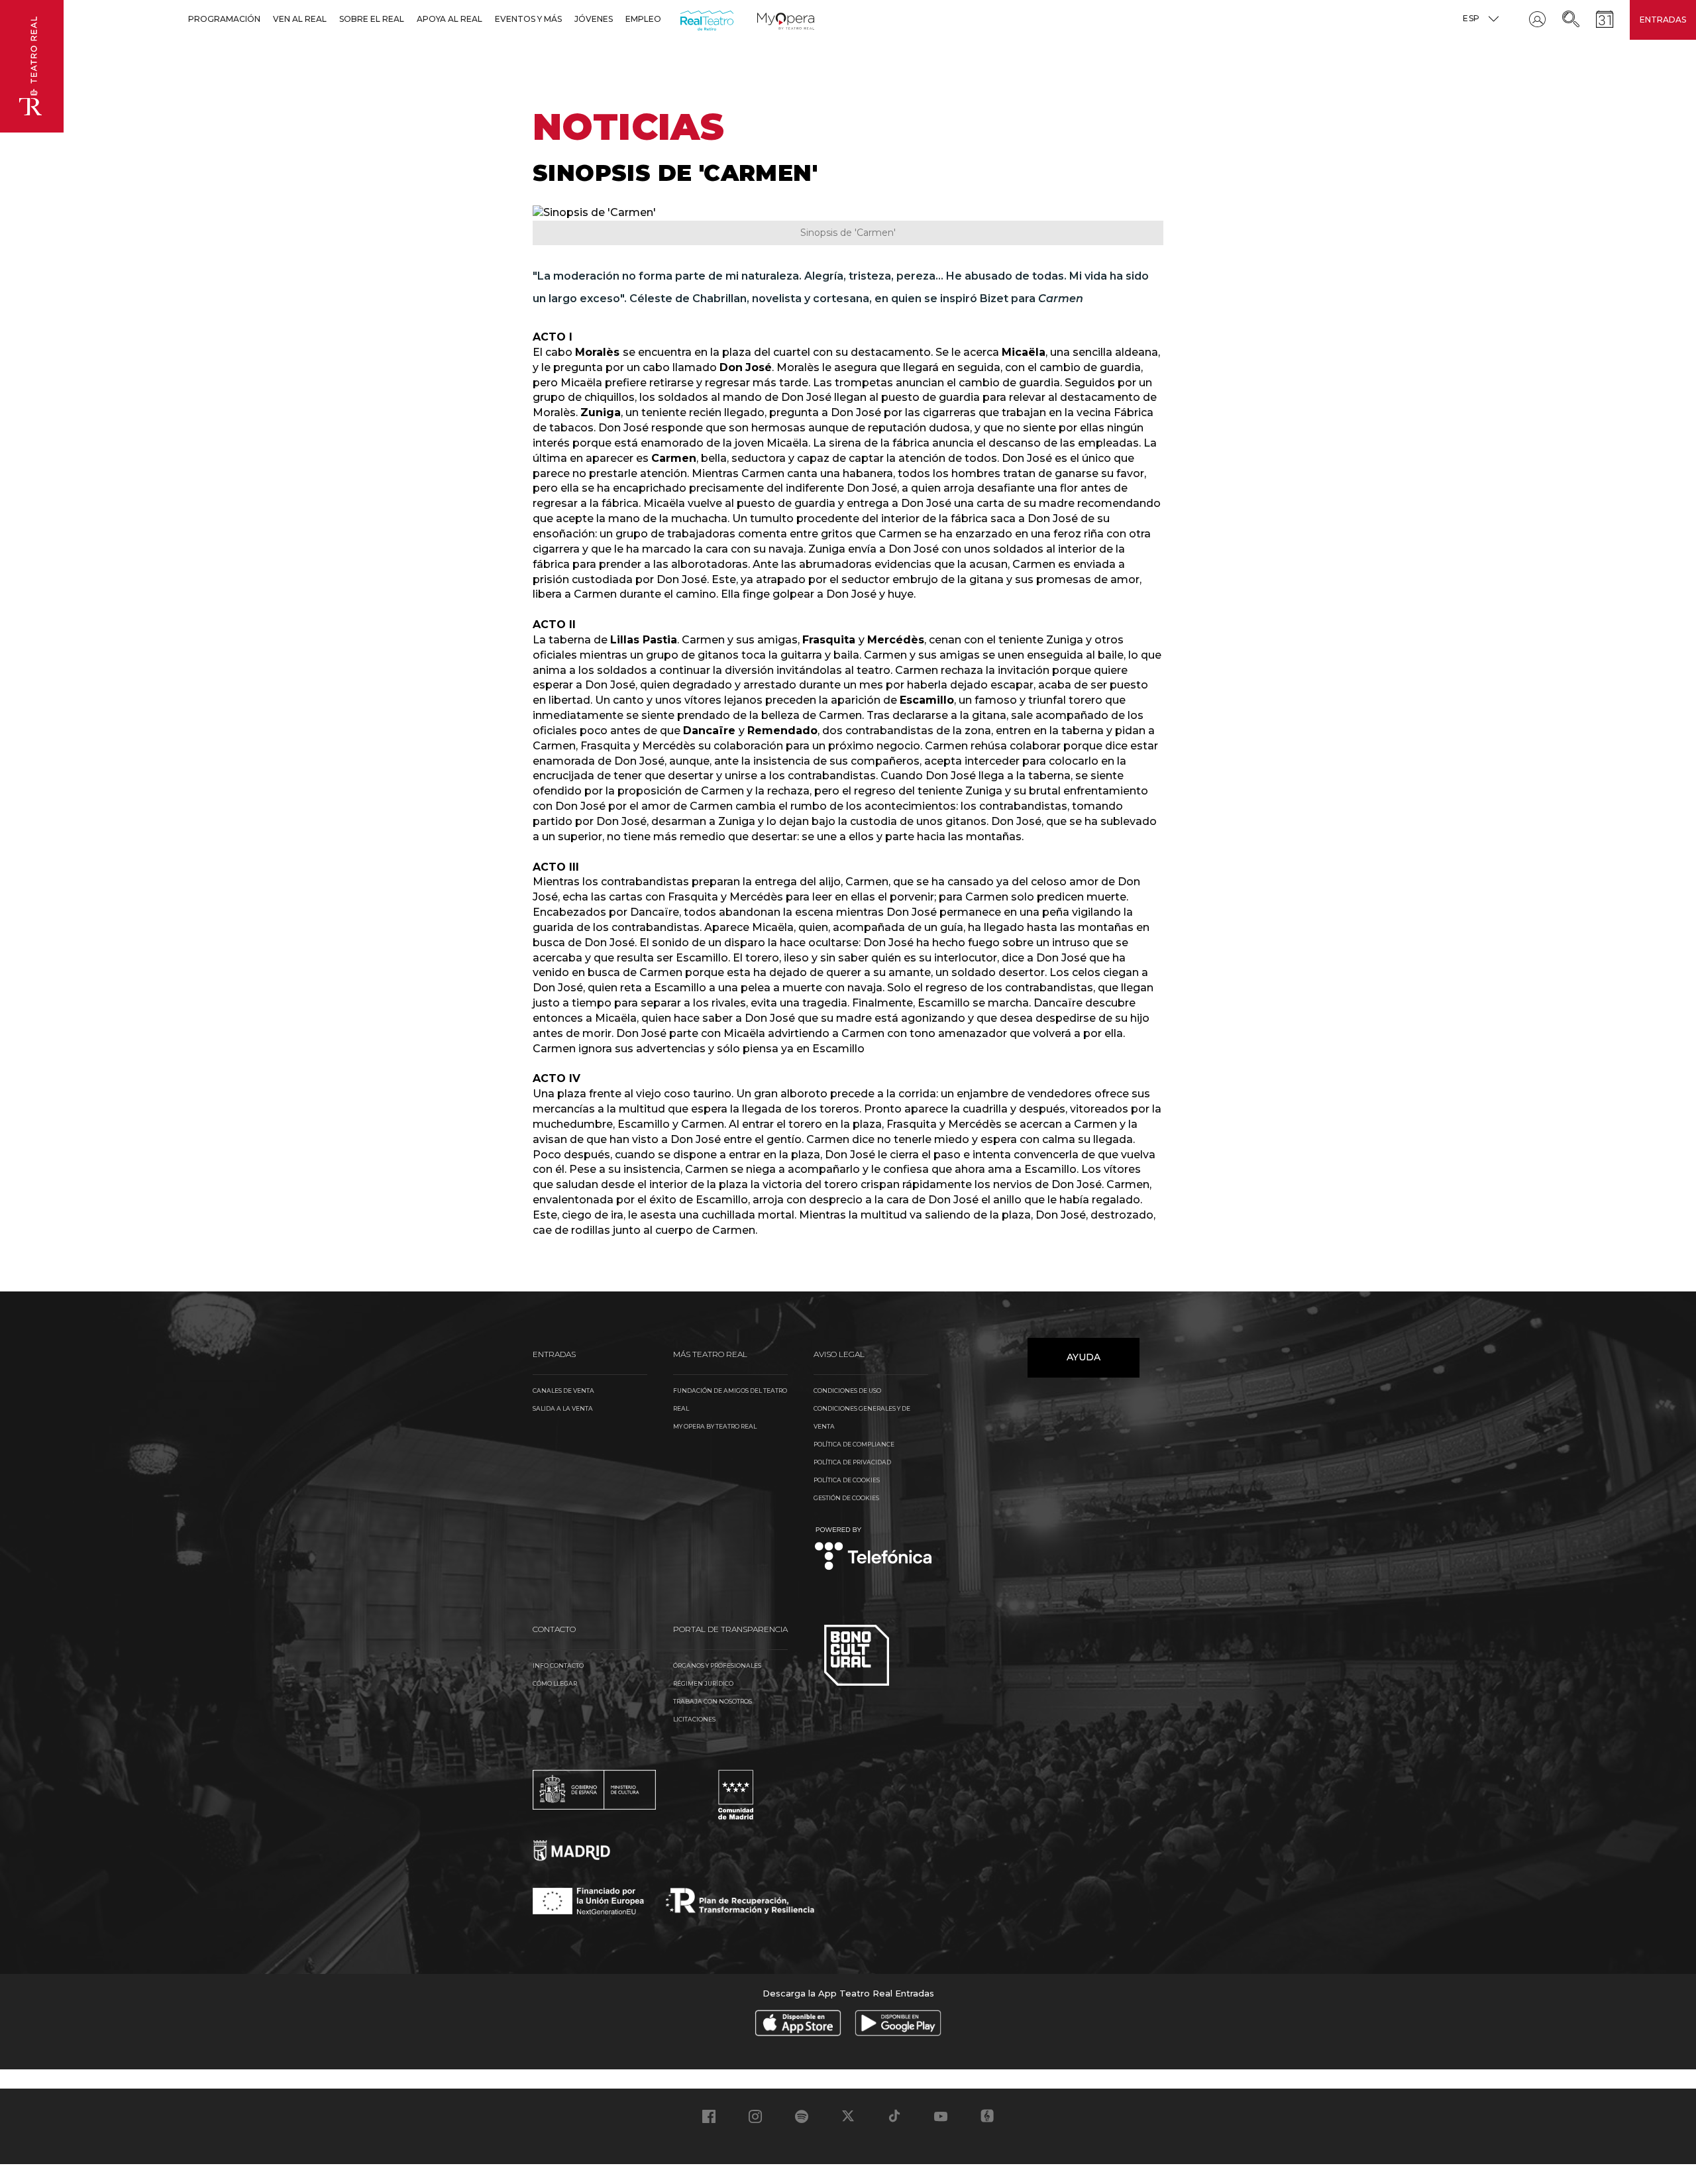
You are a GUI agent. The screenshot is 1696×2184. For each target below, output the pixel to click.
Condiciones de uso (847, 1391)
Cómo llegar (555, 1683)
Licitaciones (694, 1719)
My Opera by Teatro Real (715, 1426)
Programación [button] (224, 19)
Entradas (1663, 20)
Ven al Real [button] (300, 19)
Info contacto (558, 1665)
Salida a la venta (563, 1408)
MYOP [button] (765, 19)
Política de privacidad (852, 1462)
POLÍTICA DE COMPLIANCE (854, 1444)
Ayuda (1084, 1357)
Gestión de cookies (846, 1498)
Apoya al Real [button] (450, 19)
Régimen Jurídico (703, 1683)
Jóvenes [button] (594, 19)
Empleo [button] (643, 19)
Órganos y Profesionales (717, 1665)
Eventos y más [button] (528, 19)
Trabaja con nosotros (713, 1701)
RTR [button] (683, 19)
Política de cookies (847, 1480)
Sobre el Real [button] (372, 19)
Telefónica (874, 1550)
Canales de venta (563, 1391)
